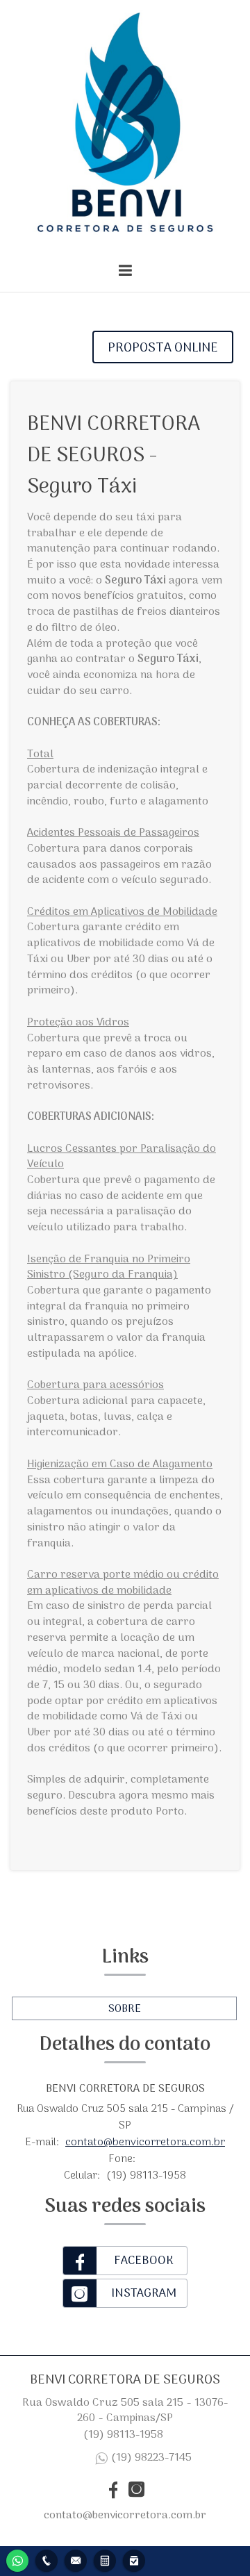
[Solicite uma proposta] (105, 2559)
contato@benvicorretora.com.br (145, 2142)
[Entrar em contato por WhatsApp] (17, 2559)
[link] (125, 2261)
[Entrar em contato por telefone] (47, 2561)
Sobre (125, 2009)
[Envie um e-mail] (76, 2559)
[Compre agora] (134, 2559)
